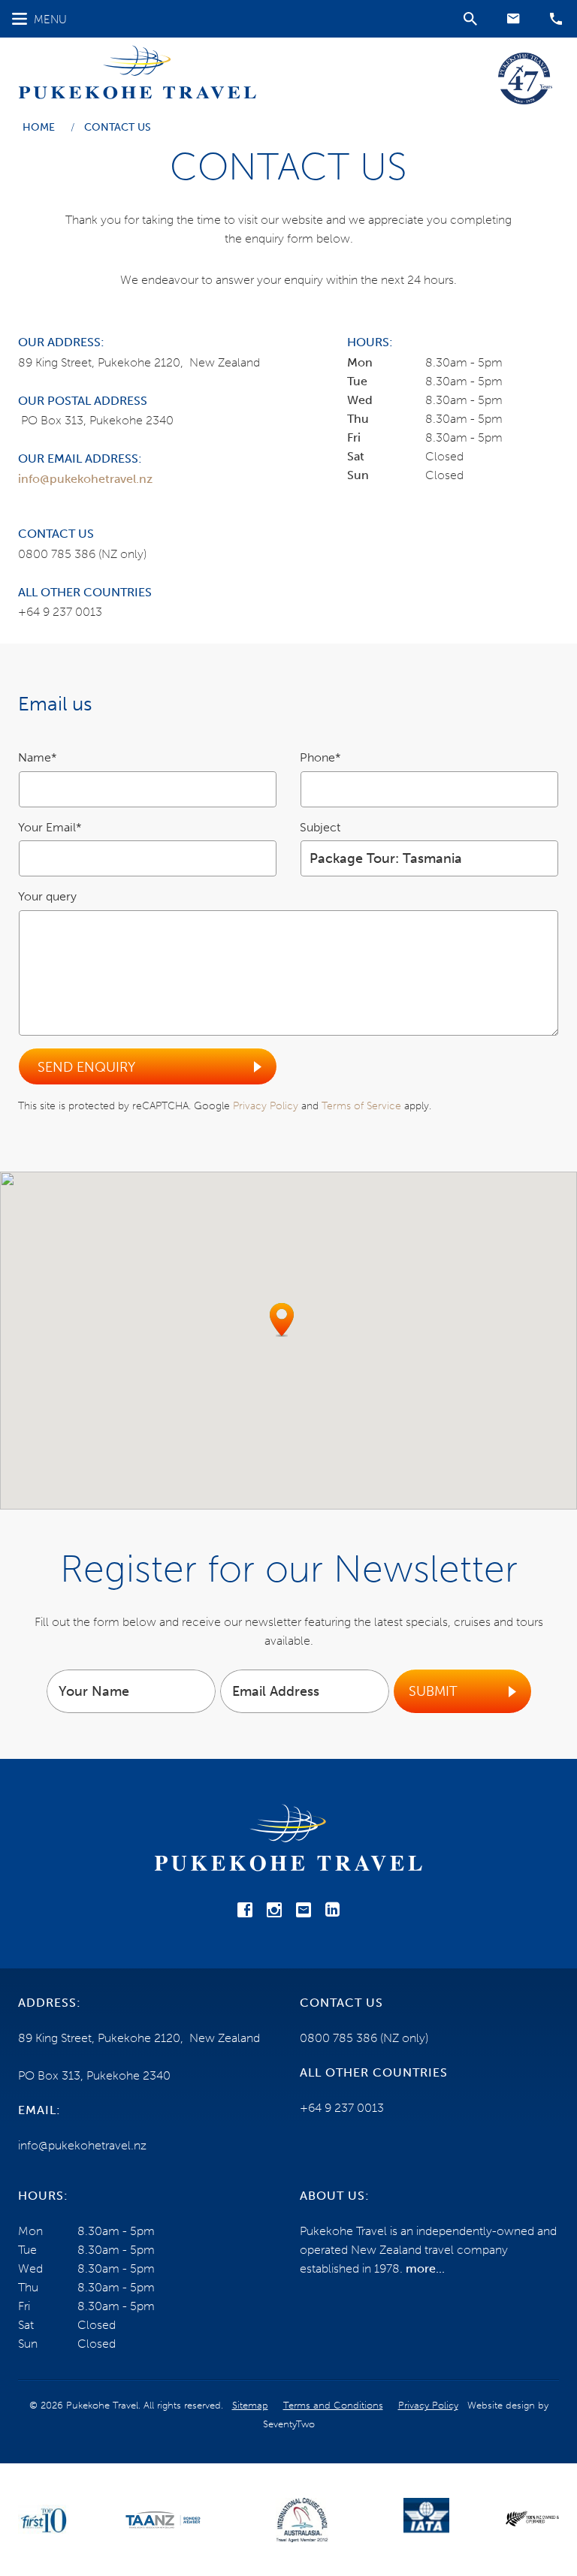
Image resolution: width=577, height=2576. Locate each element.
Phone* (320, 757)
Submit (433, 1691)
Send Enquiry (86, 1067)
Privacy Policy (266, 1106)
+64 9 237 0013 (60, 612)
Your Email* (50, 827)
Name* (38, 757)
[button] (514, 19)
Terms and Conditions (333, 2405)
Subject (320, 827)
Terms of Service (361, 1106)
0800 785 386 (57, 554)
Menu (50, 20)
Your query (47, 896)
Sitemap (250, 2405)
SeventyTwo (289, 2424)
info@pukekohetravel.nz (85, 479)
